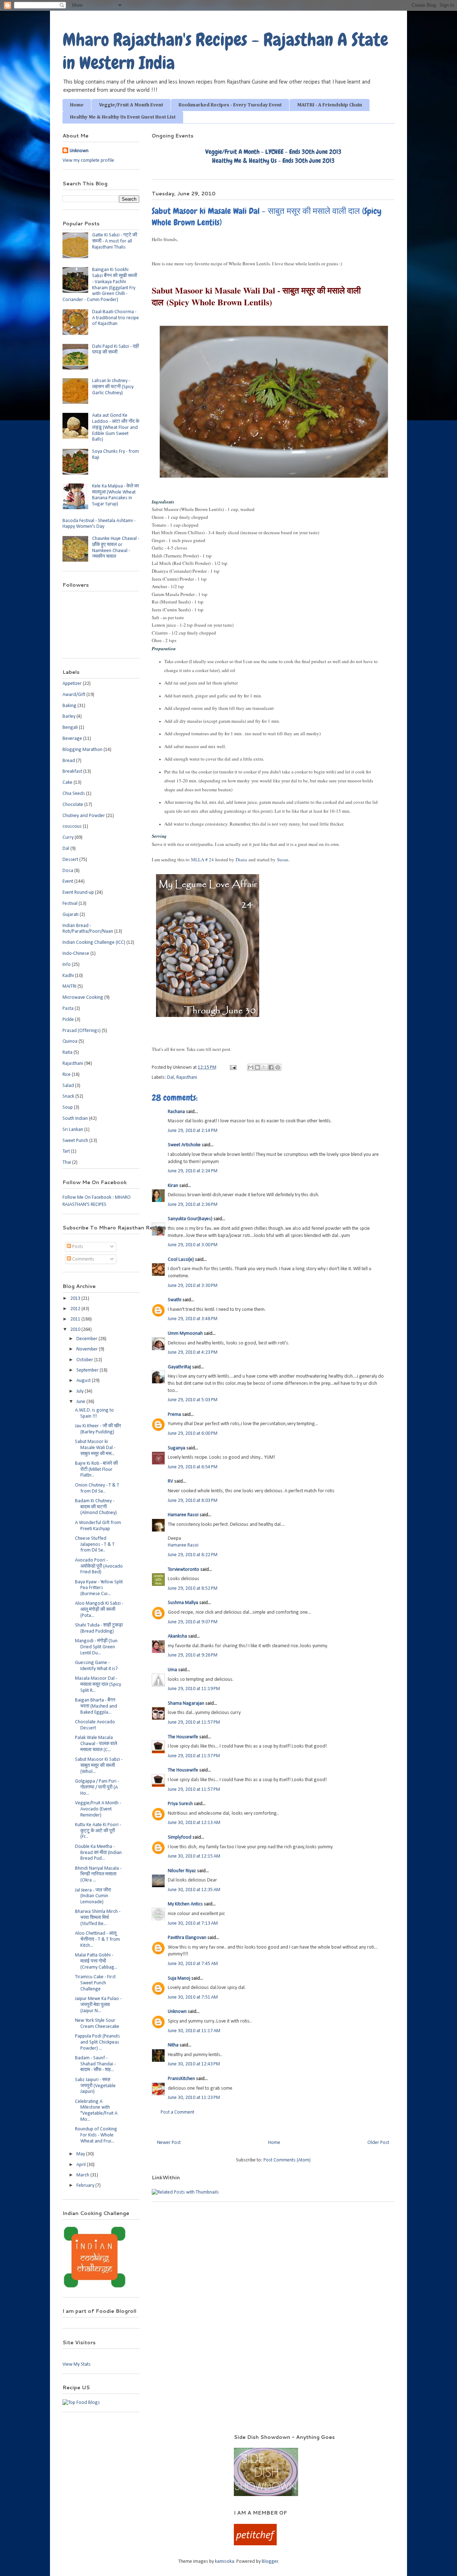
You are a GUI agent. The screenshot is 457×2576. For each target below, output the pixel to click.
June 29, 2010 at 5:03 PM (193, 1400)
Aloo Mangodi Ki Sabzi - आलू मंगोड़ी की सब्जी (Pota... (99, 1610)
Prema (174, 1415)
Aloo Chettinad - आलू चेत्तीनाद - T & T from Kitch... (97, 1939)
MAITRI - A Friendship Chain (330, 105)
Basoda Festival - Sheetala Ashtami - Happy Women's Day (99, 524)
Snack (68, 1096)
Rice (67, 1075)
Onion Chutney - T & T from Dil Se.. (97, 1488)
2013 (76, 1299)
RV (170, 1481)
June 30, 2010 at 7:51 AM (193, 1997)
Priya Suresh (180, 1804)
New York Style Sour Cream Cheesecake (97, 2024)
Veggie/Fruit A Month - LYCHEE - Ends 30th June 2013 (273, 152)
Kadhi (68, 976)
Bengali (70, 728)
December (87, 1339)
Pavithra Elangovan (187, 1938)
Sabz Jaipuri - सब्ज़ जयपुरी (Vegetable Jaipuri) (95, 2086)
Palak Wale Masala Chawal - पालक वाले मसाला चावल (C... (96, 1744)
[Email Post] (232, 1068)
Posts (77, 1247)
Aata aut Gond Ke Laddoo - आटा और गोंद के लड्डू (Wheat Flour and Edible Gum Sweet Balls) (116, 427)
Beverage (72, 739)
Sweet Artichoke (184, 1145)
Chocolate (73, 805)
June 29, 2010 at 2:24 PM (193, 1171)
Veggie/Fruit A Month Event (131, 105)
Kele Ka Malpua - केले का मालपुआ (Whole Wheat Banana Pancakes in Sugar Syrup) (115, 495)
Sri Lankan (73, 1130)
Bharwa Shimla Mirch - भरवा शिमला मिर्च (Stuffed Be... (98, 1918)
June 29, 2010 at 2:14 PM (193, 1131)
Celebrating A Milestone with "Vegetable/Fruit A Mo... (96, 2111)
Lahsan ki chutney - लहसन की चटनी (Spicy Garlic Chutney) (113, 387)
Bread (69, 761)
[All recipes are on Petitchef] (255, 2544)
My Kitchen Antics (185, 1904)
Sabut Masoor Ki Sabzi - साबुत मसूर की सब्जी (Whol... (99, 1766)
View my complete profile (88, 161)
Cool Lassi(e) (181, 1260)
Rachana (176, 1112)
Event (68, 881)
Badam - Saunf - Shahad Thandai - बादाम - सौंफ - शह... (95, 2064)
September (88, 1370)
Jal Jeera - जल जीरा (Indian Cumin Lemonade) (93, 1896)
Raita (67, 1053)
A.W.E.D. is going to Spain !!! (94, 1413)
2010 (76, 1330)
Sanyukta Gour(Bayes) (190, 1219)
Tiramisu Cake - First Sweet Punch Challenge (95, 1983)
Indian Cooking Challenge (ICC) (94, 943)
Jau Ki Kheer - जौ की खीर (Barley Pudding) (98, 1429)
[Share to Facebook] (271, 1067)
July (81, 1391)
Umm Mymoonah (185, 1334)
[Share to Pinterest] (278, 1067)
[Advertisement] (139, 2444)
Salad (68, 1086)
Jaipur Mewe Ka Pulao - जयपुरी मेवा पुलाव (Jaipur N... (98, 2005)
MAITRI (69, 986)
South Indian (75, 1119)
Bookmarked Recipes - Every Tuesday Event (230, 105)
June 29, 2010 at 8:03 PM (193, 1501)
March (83, 2175)
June (81, 1402)
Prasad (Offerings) (82, 1031)
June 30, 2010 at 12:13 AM (194, 1823)
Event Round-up (78, 893)
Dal (170, 1077)
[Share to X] (264, 1067)
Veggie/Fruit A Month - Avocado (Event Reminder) (98, 1809)
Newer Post (169, 2143)
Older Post (378, 2143)
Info (67, 965)
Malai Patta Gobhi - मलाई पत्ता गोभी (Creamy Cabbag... (96, 1961)
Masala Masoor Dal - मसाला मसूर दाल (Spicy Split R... (98, 1685)
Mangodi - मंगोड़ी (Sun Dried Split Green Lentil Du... (96, 1647)
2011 (76, 1319)
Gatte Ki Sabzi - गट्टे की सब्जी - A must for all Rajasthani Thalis (115, 241)
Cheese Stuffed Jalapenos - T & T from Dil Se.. (95, 1545)
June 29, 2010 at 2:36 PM (193, 1205)
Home (77, 105)
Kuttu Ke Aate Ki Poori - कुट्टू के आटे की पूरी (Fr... (98, 1831)
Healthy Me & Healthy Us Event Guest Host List (123, 117)
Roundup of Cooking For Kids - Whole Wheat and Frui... (96, 2135)
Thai (67, 1162)
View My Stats (77, 2364)
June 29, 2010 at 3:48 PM (193, 1319)
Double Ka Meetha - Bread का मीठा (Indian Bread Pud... (98, 1853)
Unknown (177, 2012)
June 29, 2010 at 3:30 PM (193, 1286)
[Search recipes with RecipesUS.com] (81, 2403)
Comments (83, 1259)
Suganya (177, 1448)
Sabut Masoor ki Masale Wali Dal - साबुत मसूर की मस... (95, 1448)
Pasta (68, 1009)
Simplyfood (180, 1837)
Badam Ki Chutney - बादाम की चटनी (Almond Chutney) (96, 1507)
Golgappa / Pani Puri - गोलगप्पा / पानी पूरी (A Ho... (97, 1787)
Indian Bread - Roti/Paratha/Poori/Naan (88, 929)
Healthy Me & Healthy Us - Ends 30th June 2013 (273, 161)
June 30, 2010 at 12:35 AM (194, 1890)
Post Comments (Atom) (287, 2160)
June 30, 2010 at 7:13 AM (193, 1923)
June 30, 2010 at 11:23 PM (194, 2098)
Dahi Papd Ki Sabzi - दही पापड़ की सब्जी (115, 350)
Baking (69, 706)
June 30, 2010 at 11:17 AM (194, 2031)
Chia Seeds (74, 794)
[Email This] (251, 1067)
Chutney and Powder (84, 816)
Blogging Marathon (82, 750)
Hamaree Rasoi (183, 1515)
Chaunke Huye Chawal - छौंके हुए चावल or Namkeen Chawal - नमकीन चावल (116, 548)
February (86, 2186)
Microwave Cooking (83, 998)
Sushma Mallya (183, 1603)
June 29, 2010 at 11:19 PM (194, 1689)
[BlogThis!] (257, 1067)
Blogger (270, 2562)
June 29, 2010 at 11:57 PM (194, 1722)
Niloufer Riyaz (182, 1871)
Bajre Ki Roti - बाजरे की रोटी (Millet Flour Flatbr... (96, 1470)
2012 (76, 1309)
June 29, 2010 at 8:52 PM (193, 1588)
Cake (67, 783)
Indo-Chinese (76, 954)
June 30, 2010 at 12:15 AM (194, 1856)
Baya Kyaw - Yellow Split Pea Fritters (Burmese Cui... (99, 1588)
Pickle (68, 1020)
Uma (172, 1670)
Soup (68, 1107)
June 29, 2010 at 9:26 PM (193, 1655)
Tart (66, 1151)
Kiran (173, 1186)
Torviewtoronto (184, 1570)
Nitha (173, 2045)
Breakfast (72, 771)
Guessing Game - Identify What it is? (96, 1666)
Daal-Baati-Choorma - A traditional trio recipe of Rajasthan (115, 318)
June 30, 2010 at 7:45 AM (193, 1964)
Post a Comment (177, 2112)
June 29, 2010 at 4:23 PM (193, 1352)
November (88, 1349)
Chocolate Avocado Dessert (95, 1725)
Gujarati (71, 915)
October (85, 1360)
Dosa (68, 871)
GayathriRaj (179, 1367)
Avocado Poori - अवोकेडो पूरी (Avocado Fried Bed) (99, 1566)
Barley (69, 716)
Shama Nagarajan (186, 1703)
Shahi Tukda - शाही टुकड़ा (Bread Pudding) (99, 1628)
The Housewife (183, 1737)
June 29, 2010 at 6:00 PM (193, 1434)
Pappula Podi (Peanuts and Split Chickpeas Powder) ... (97, 2042)
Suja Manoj (179, 1978)
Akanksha (177, 1636)
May (81, 2154)
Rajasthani (187, 1077)
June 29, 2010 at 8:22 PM (193, 1555)
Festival (70, 904)
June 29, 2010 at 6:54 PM (193, 1467)
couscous (72, 826)
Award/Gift (74, 695)
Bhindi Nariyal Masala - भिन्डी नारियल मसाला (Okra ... (98, 1875)
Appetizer (72, 684)
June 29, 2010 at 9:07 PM (193, 1622)
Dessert (70, 860)
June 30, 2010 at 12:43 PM (194, 2064)
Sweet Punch (75, 1141)
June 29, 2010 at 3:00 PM (193, 1245)
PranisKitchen (181, 2079)
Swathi (175, 1300)
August (84, 1381)
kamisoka (225, 2562)
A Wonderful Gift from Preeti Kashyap (98, 1526)
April (82, 2165)
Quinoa (70, 1041)
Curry (68, 838)
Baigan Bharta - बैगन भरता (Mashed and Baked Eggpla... (96, 1706)
